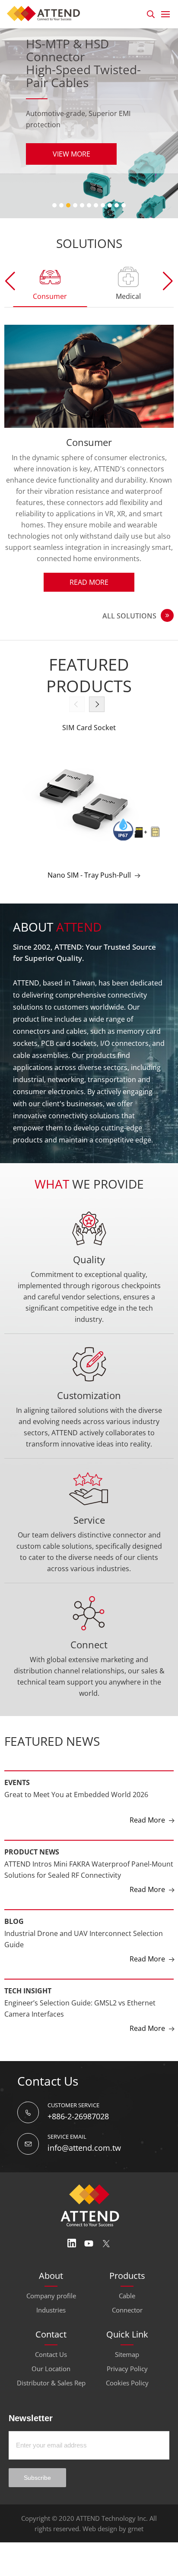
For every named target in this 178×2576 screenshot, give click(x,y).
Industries (51, 2310)
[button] (168, 281)
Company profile (51, 2296)
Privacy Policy (127, 2369)
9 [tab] (110, 205)
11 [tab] (124, 205)
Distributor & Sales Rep (51, 2383)
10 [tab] (117, 205)
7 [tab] (96, 205)
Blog (14, 1921)
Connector (127, 2310)
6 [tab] (89, 205)
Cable (127, 2296)
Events (17, 1782)
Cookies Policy (127, 2383)
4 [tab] (75, 205)
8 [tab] (103, 205)
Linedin (72, 2243)
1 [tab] (54, 205)
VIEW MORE (72, 154)
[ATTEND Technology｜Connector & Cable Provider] (46, 13)
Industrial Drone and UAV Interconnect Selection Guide (84, 1939)
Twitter (106, 2243)
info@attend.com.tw (84, 2148)
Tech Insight (28, 1991)
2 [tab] (61, 205)
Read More (89, 582)
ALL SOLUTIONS (129, 616)
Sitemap (127, 2354)
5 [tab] (82, 205)
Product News (32, 1852)
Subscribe (37, 2478)
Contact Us (51, 2354)
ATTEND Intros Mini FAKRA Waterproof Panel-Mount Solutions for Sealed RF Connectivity (89, 1870)
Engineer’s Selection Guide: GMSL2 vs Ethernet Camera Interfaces (80, 2008)
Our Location (51, 2369)
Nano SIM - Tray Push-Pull (89, 875)
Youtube (89, 2243)
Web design (100, 2529)
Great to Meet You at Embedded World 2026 (76, 1795)
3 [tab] (68, 205)
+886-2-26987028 (78, 2116)
